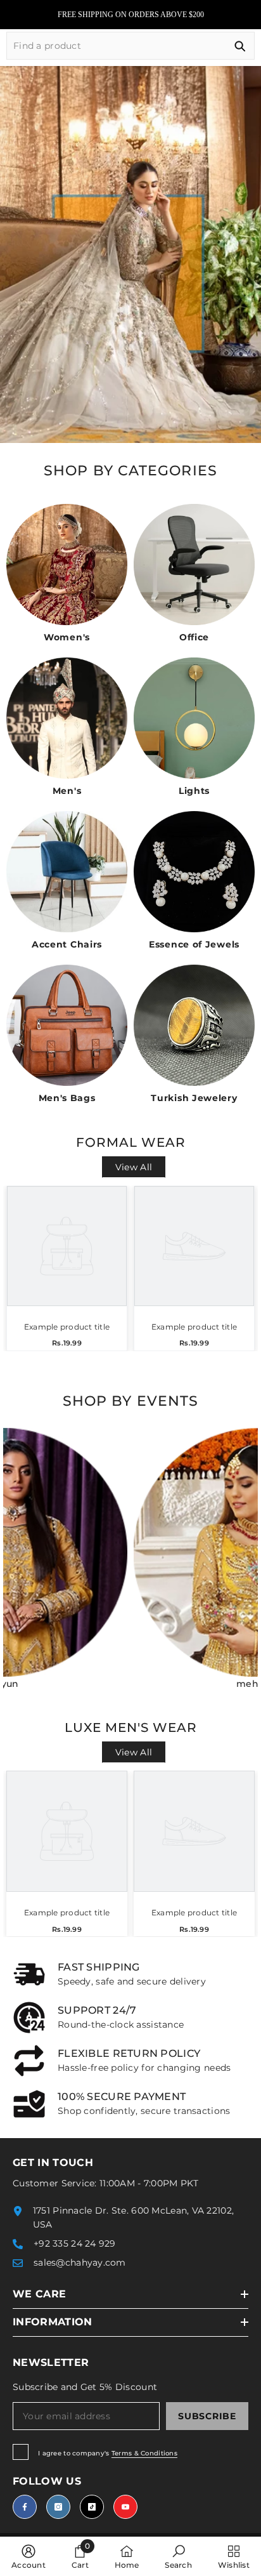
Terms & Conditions (144, 2453)
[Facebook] (25, 2507)
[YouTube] (125, 2507)
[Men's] (67, 718)
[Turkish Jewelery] (194, 1025)
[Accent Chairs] (67, 872)
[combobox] (116, 46)
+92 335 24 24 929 (75, 2243)
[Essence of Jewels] (194, 872)
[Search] (130, 46)
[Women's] (67, 565)
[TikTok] (92, 2507)
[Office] (194, 565)
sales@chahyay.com (80, 2262)
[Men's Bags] (67, 1025)
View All (134, 1167)
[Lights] (194, 718)
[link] (130, 1974)
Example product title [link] (67, 1327)
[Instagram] (58, 2507)
